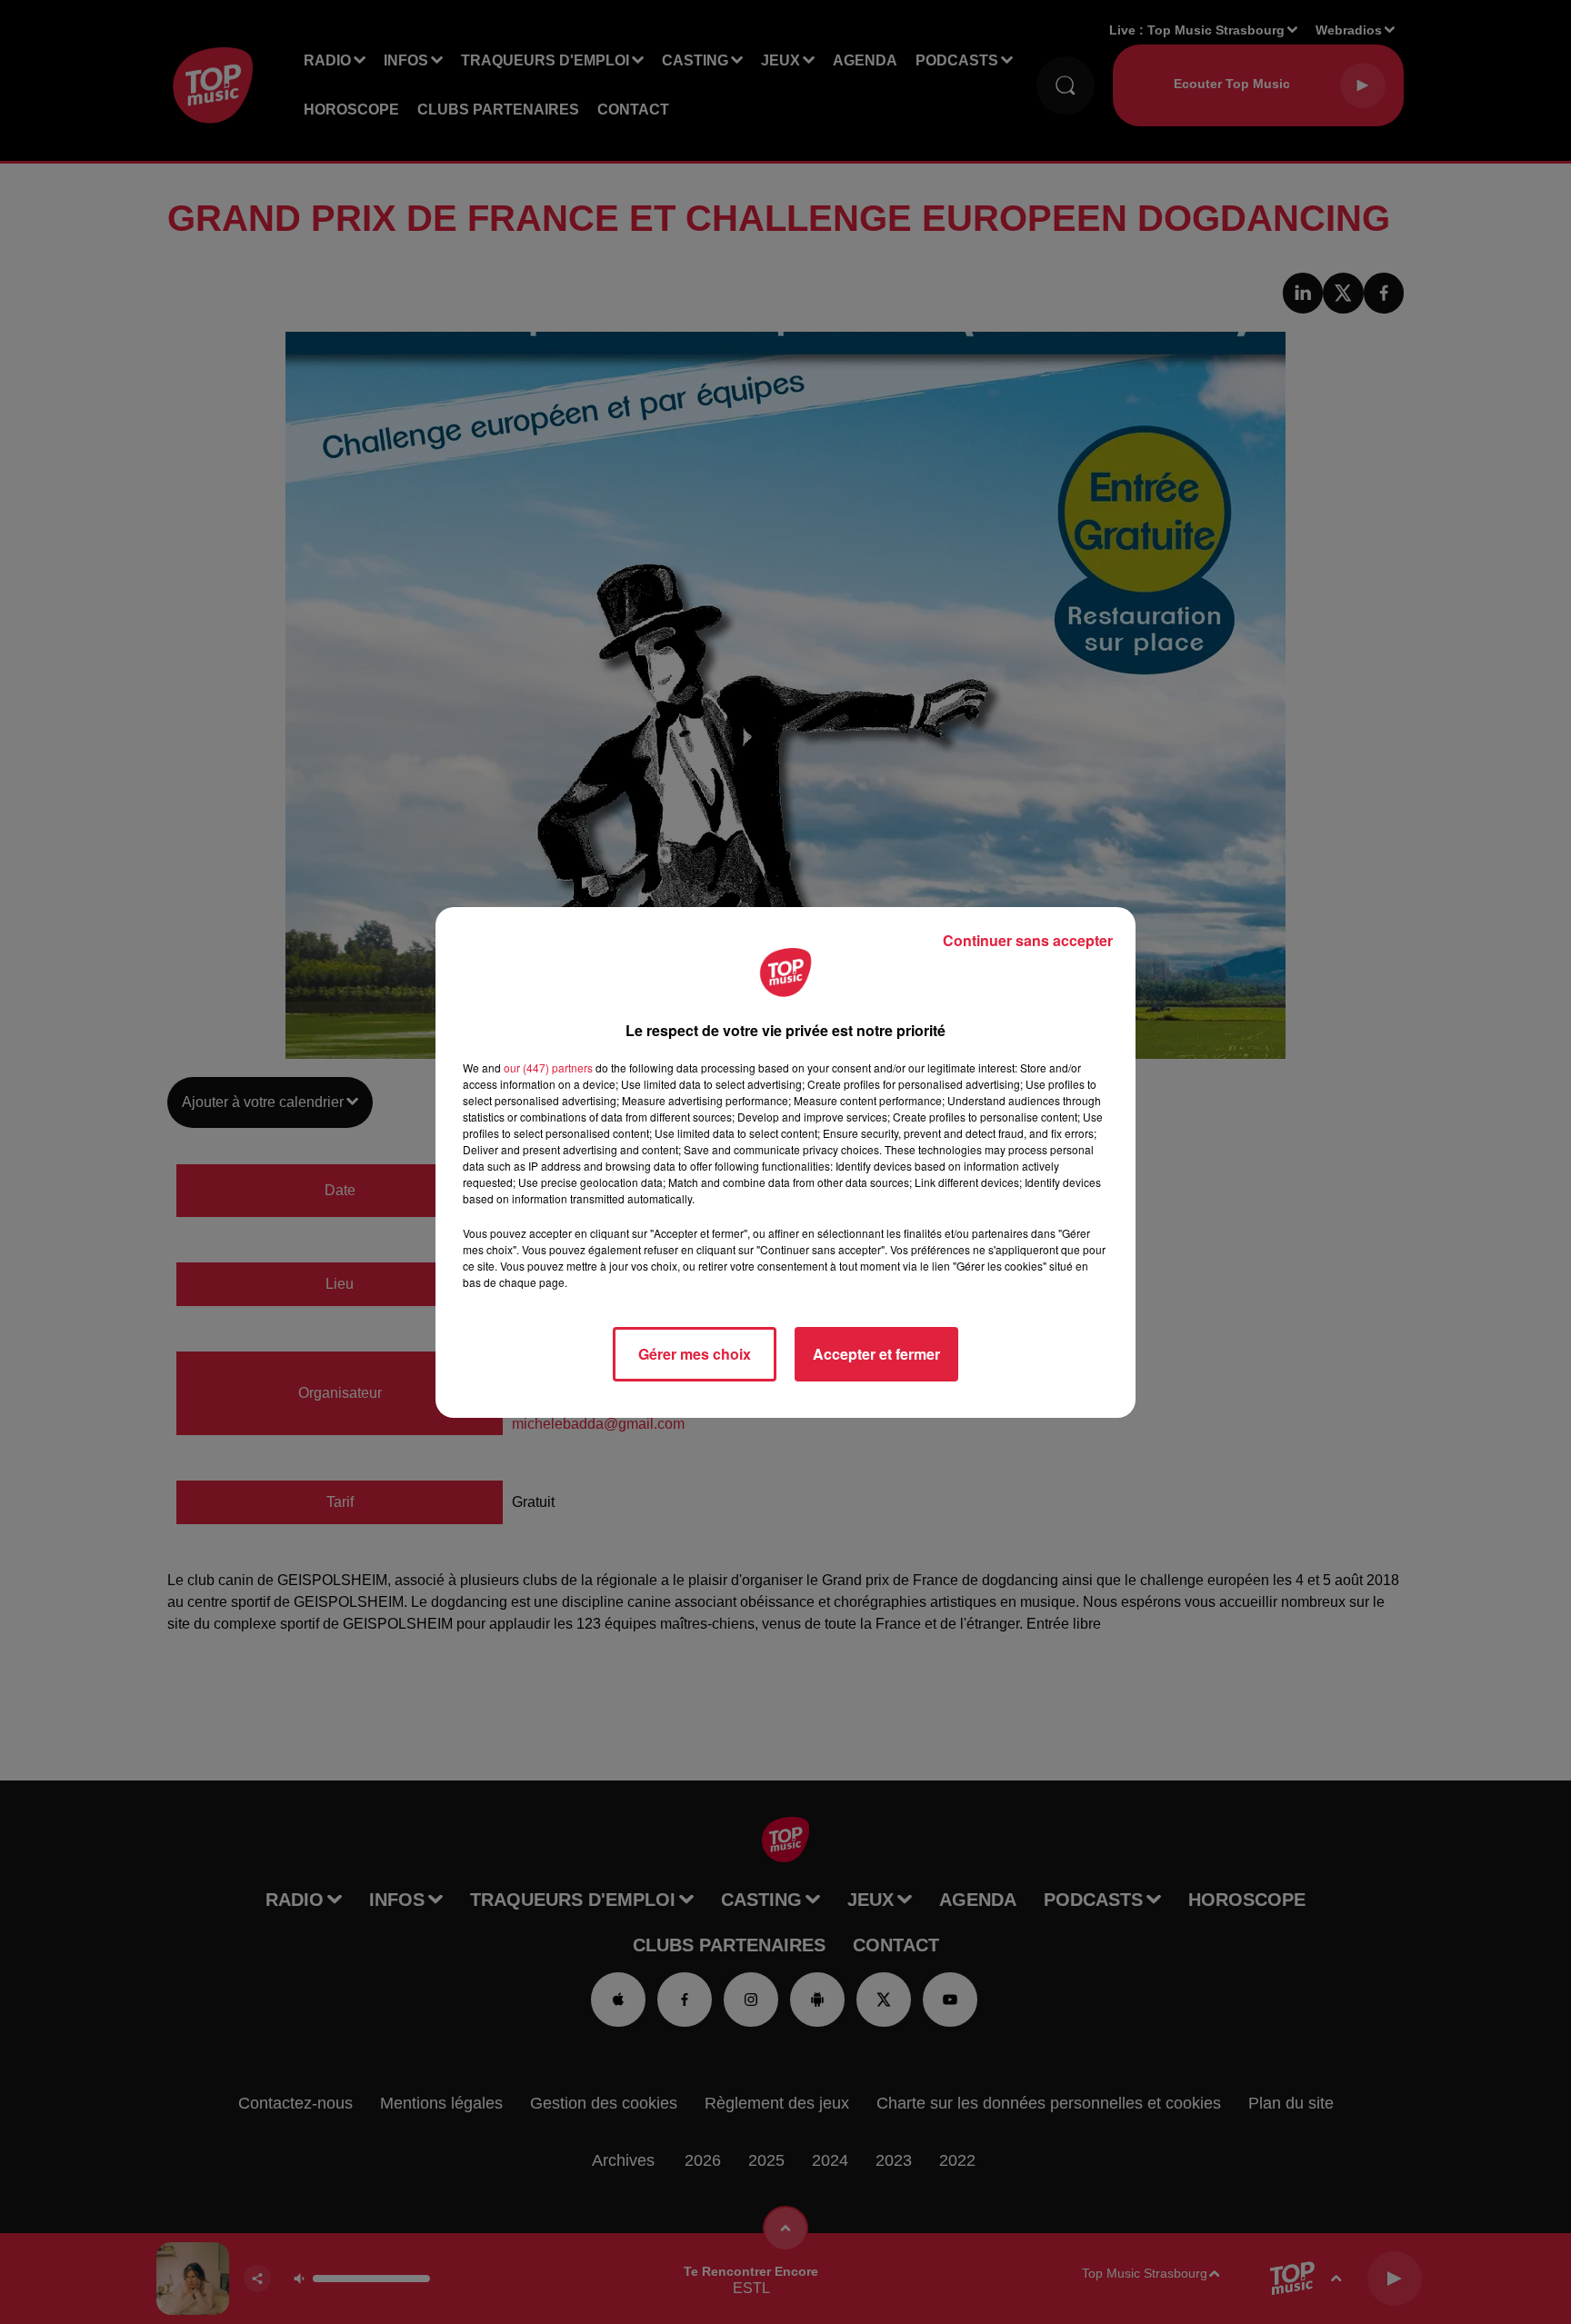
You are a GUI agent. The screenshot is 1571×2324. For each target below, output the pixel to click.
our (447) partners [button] (548, 1067)
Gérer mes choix (695, 1354)
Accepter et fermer (876, 1354)
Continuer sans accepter (1028, 940)
